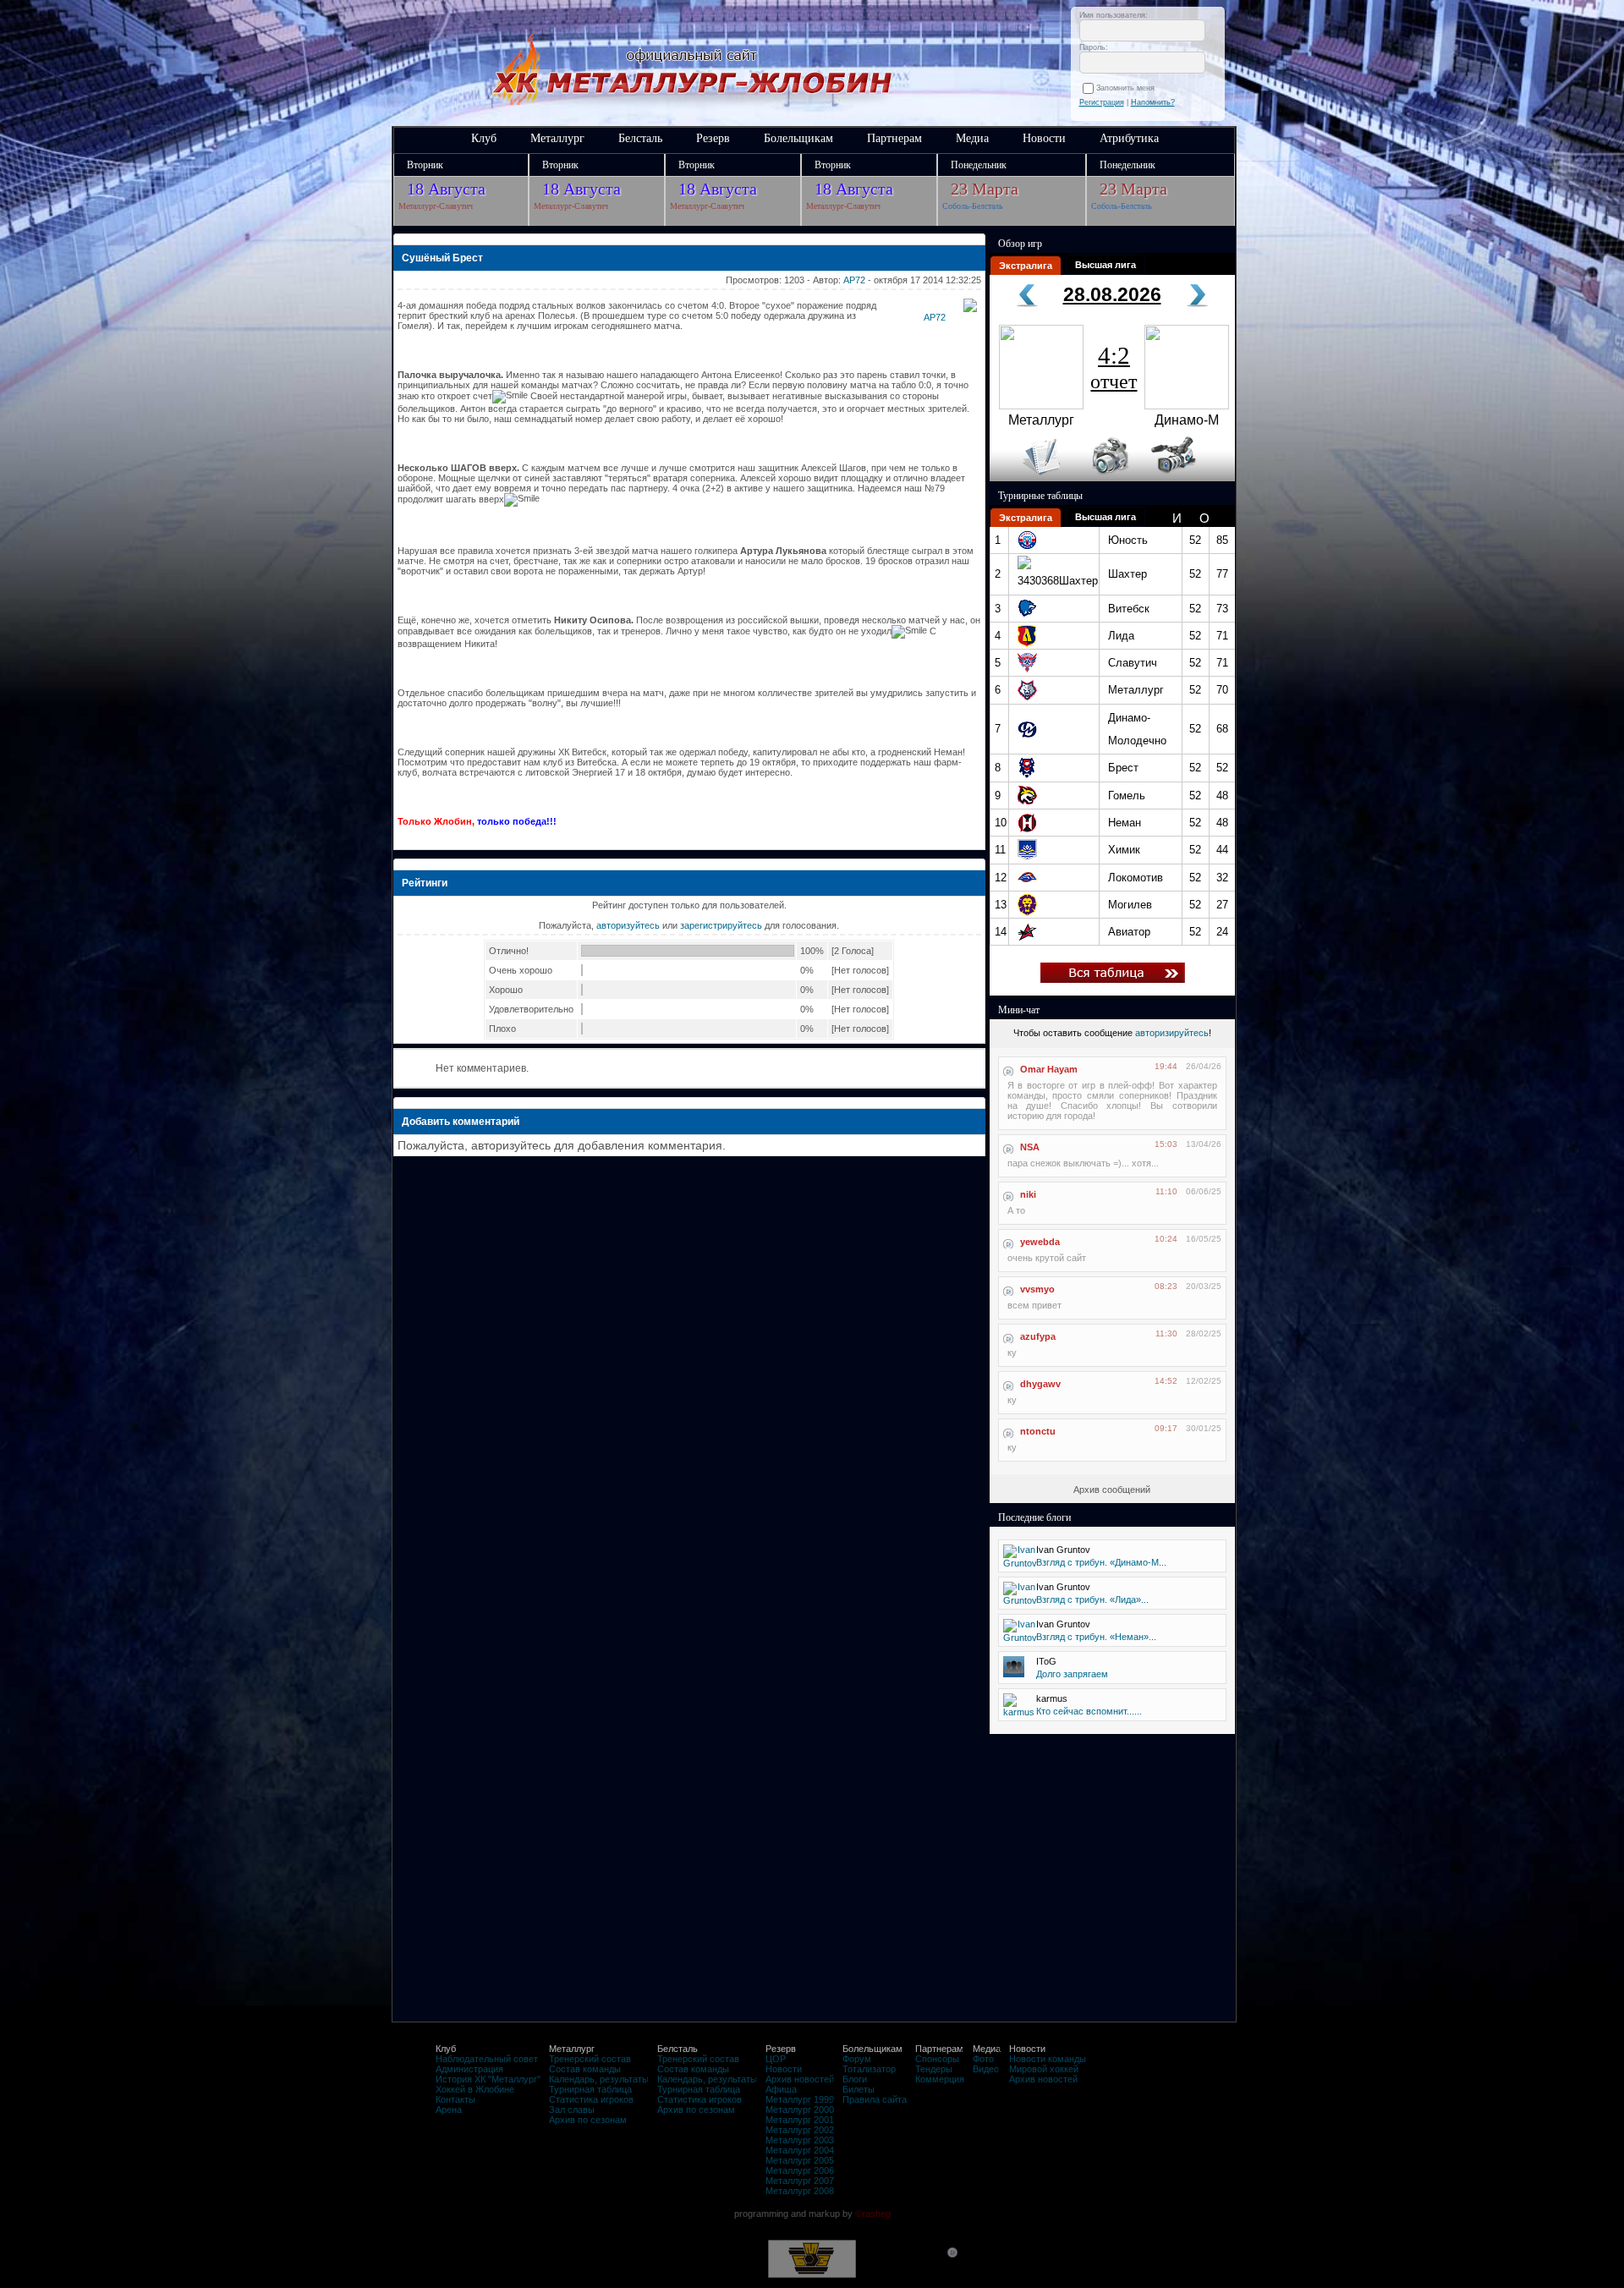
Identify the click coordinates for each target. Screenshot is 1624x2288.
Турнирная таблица (590, 2089)
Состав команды (585, 2069)
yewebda (1040, 1242)
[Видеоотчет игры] (1189, 478)
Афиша (781, 2089)
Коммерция (940, 2079)
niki (1028, 1194)
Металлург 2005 (800, 2160)
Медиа (972, 138)
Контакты (455, 2099)
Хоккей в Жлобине (475, 2089)
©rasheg (873, 2214)
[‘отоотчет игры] (1108, 478)
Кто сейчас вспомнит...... (1089, 1711)
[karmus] (1019, 1712)
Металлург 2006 (800, 2170)
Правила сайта (875, 2099)
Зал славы (572, 2110)
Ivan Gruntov (1063, 1550)
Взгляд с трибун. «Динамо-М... (1101, 1562)
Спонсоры (937, 2059)
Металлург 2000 (800, 2110)
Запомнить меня (1128, 88)
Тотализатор (869, 2069)
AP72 (854, 280)
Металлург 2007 (800, 2181)
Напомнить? (1153, 102)
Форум (857, 2059)
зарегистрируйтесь (721, 925)
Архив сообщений (1112, 1490)
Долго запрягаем (1072, 1674)
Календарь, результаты (599, 2079)
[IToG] (1014, 1674)
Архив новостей (800, 2079)
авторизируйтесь (1172, 1033)
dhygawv (1040, 1384)
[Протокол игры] (1031, 478)
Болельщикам (798, 138)
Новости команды (1048, 2059)
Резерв (713, 138)
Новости (1044, 138)
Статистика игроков (591, 2099)
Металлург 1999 (800, 2099)
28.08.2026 (1112, 294)
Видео (986, 2069)
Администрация (469, 2069)
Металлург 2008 (800, 2191)
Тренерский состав (590, 2059)
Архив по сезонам (588, 2120)
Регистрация (1102, 102)
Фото (983, 2059)
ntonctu (1038, 1431)
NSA (1030, 1147)
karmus (1052, 1698)
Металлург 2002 (800, 2130)
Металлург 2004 (800, 2150)
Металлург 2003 (800, 2140)
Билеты (859, 2089)
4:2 (1114, 367)
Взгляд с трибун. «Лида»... (1092, 1599)
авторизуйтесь (628, 925)
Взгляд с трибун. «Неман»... (1096, 1637)
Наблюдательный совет (487, 2059)
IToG (1046, 1661)
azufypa (1038, 1336)
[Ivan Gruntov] (1020, 1563)
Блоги (855, 2079)
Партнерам (894, 138)
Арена (449, 2110)
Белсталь (640, 138)
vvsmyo (1037, 1289)
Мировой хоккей (1044, 2069)
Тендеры (934, 2069)
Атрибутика (1129, 138)
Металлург (557, 138)
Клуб (484, 138)
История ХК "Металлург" (488, 2079)
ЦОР (776, 2059)
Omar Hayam (1049, 1069)
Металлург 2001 (800, 2120)
